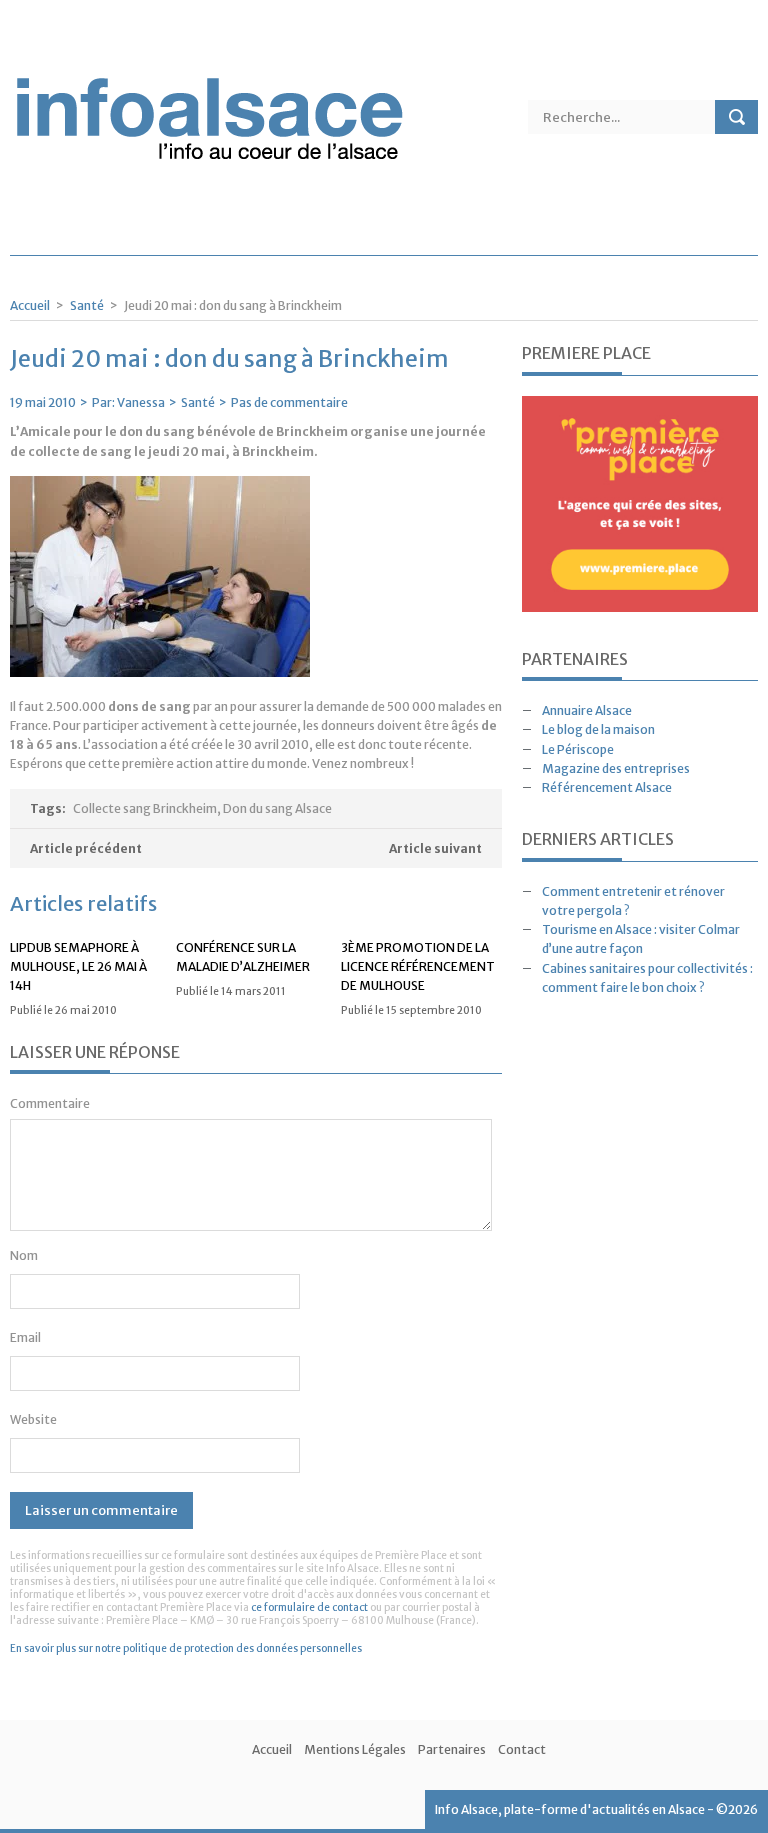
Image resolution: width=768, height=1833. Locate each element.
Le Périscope (578, 749)
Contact (522, 1749)
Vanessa (141, 402)
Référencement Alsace (607, 787)
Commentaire (50, 1103)
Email (25, 1337)
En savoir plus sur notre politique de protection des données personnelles (186, 1648)
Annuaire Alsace (587, 710)
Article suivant (435, 848)
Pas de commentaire (289, 402)
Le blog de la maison (598, 729)
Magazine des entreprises (616, 768)
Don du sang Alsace (277, 808)
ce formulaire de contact (309, 1607)
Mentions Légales (355, 1749)
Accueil (30, 305)
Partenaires (452, 1749)
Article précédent (86, 848)
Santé (87, 305)
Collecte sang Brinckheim (145, 808)
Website (33, 1419)
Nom (24, 1255)
